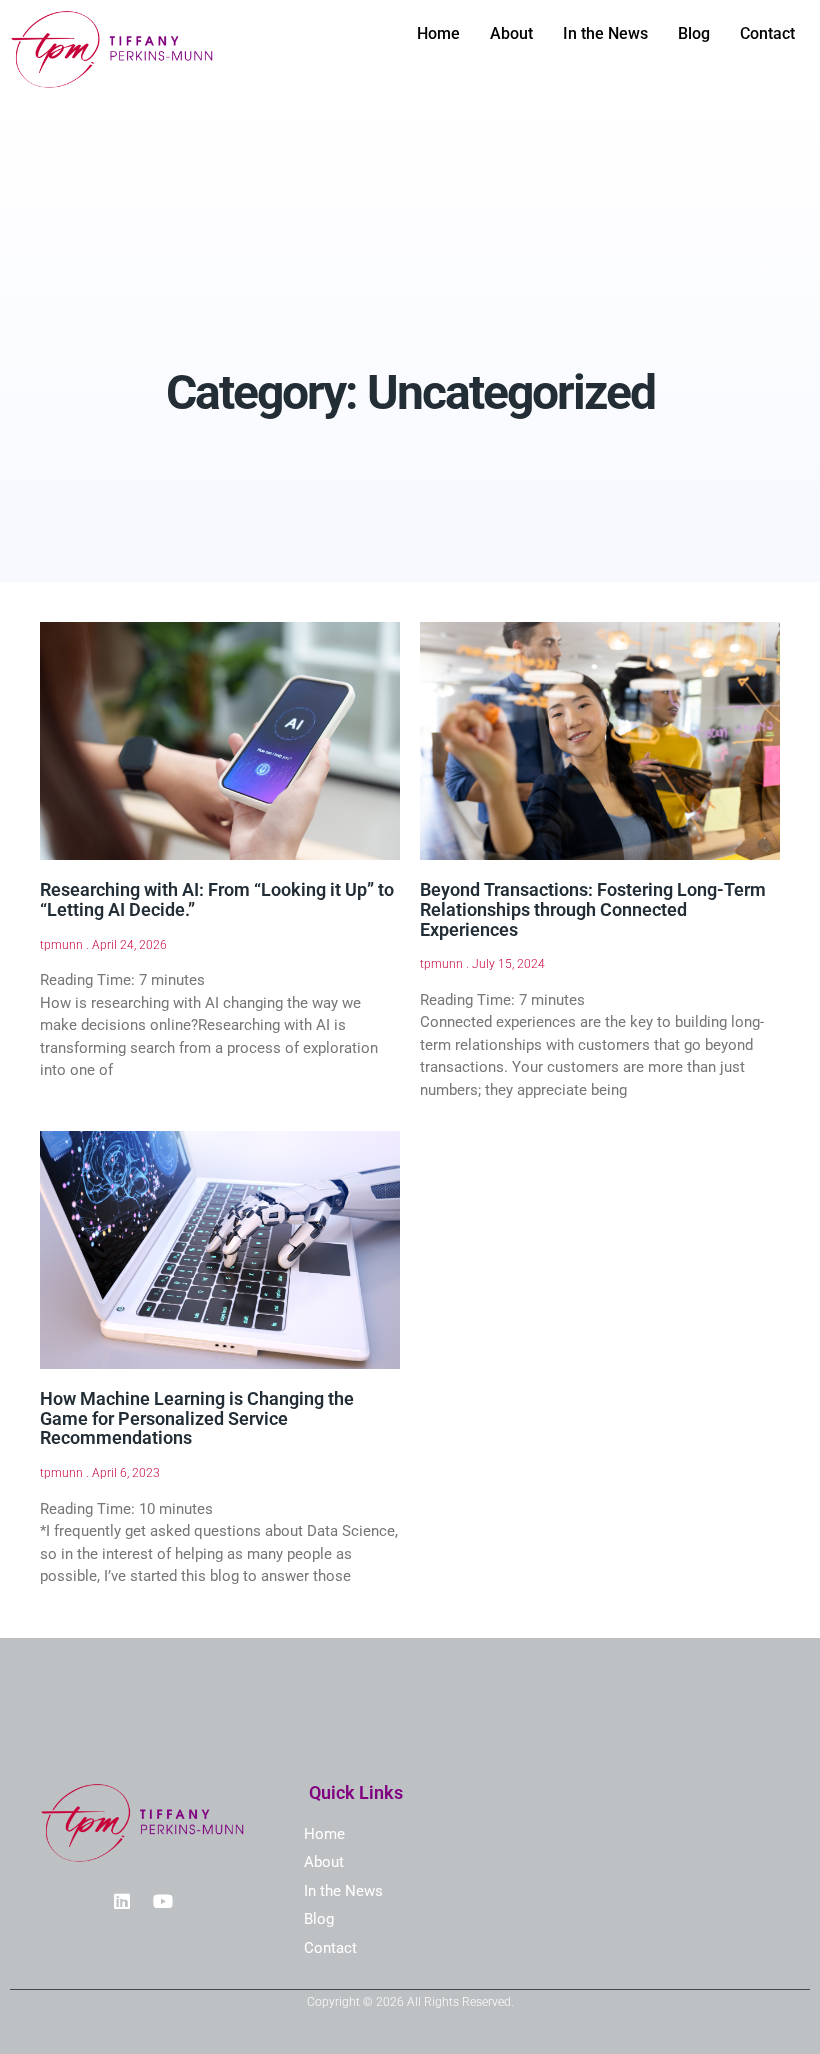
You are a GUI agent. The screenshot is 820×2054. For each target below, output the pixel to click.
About (511, 33)
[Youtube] (163, 1901)
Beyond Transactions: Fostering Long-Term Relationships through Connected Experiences (593, 909)
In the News (605, 33)
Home (438, 33)
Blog (694, 33)
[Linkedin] (122, 1901)
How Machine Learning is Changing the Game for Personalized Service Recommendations (197, 1418)
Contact (767, 33)
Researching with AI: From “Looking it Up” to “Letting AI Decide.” (217, 899)
